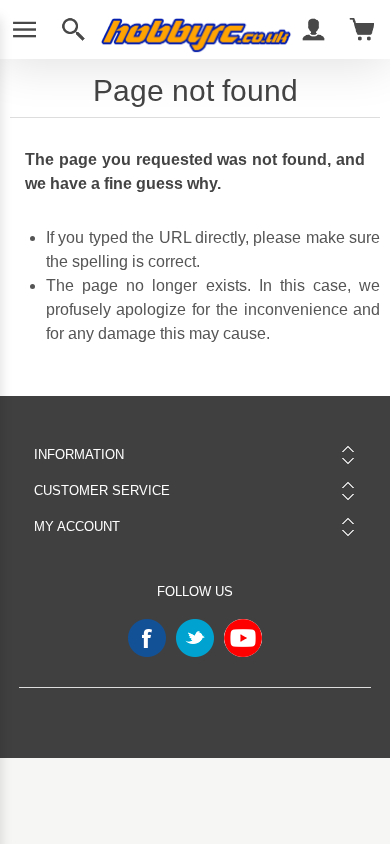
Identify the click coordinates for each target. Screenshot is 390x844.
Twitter (195, 638)
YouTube (243, 638)
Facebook (147, 638)
